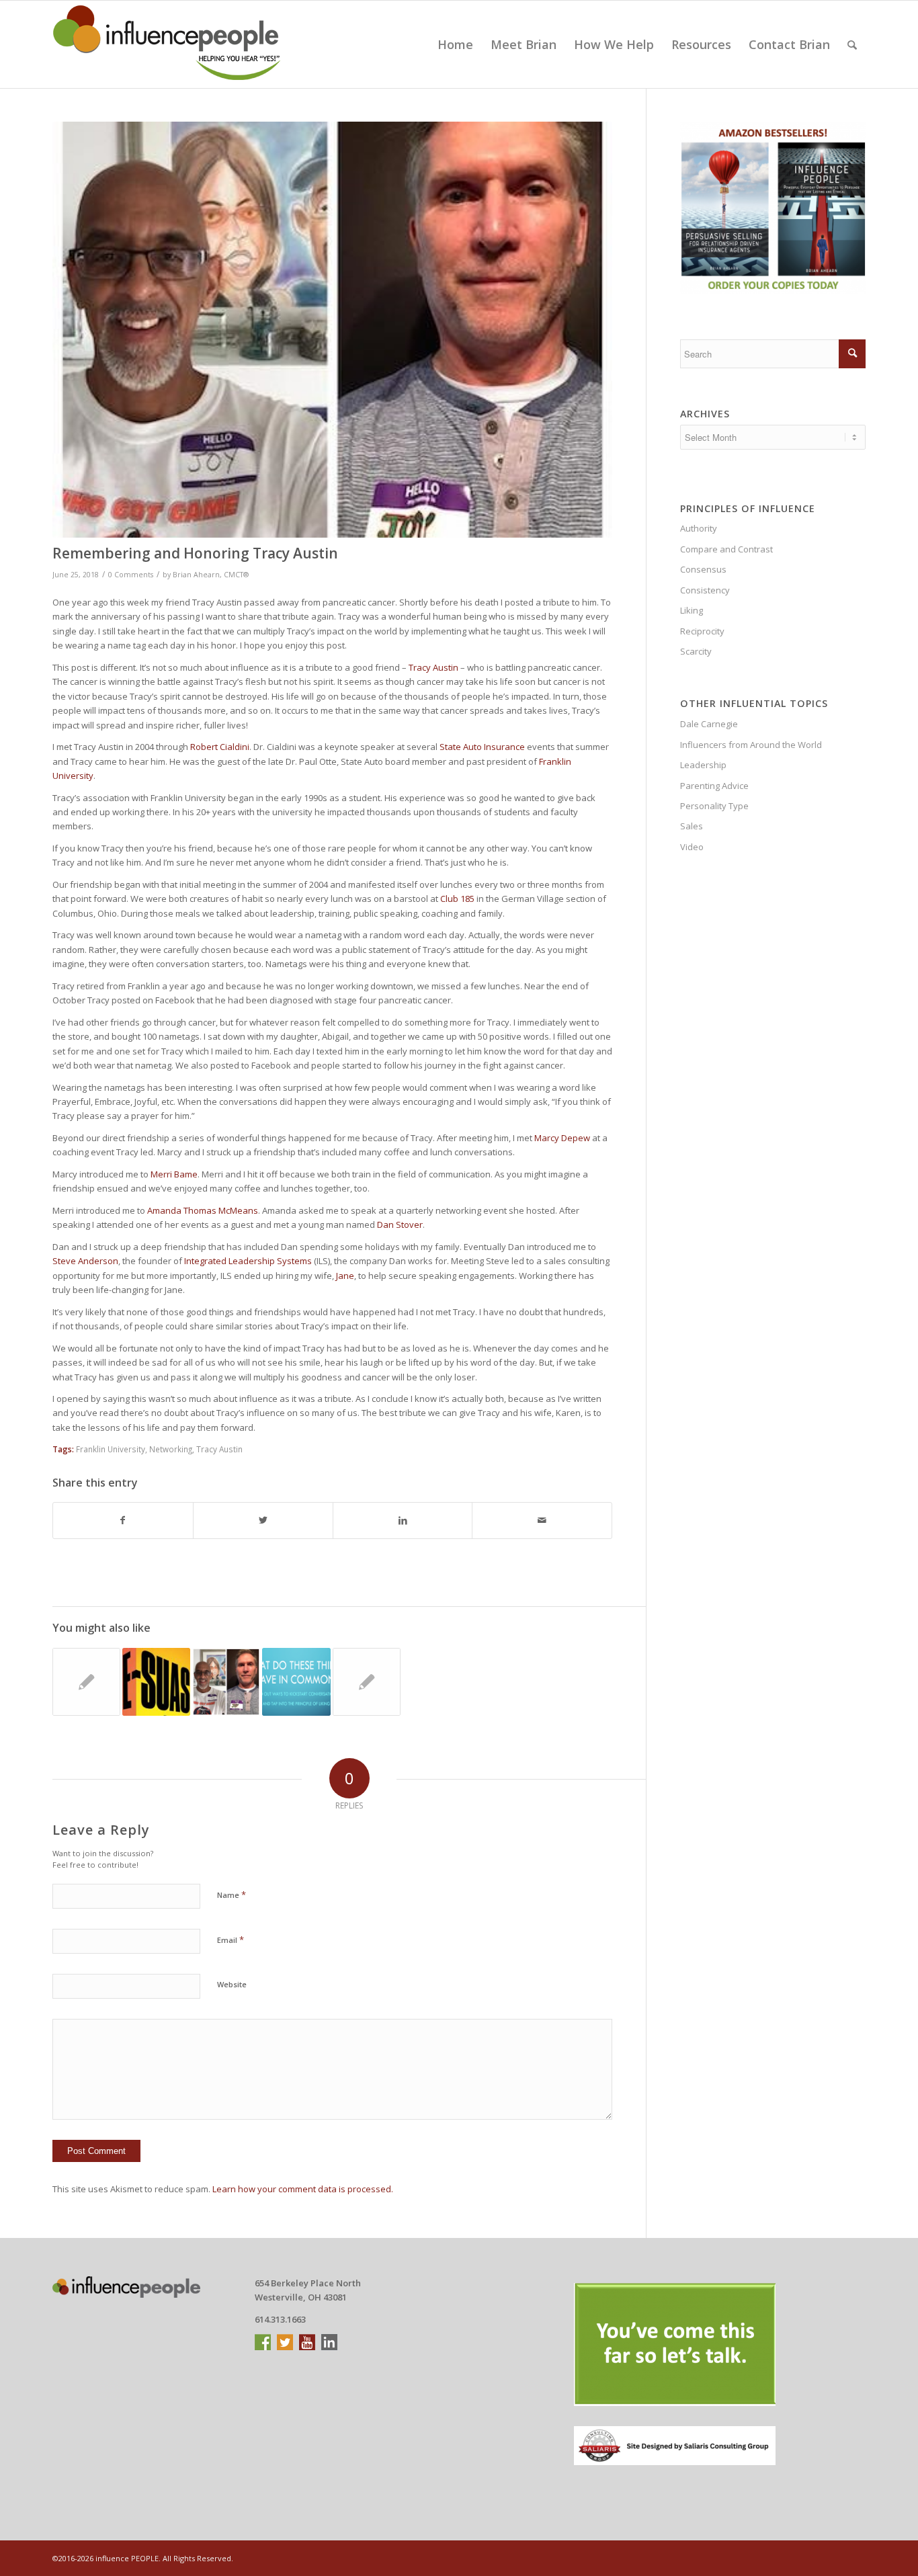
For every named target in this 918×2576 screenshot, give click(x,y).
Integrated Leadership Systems (248, 1261)
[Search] (852, 44)
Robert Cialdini (220, 747)
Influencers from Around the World (751, 745)
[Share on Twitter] (263, 1520)
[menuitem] (455, 44)
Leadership (703, 765)
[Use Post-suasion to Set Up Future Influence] (156, 1682)
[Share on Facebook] (123, 1520)
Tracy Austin (433, 667)
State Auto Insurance (482, 747)
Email (231, 1940)
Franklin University (111, 1449)
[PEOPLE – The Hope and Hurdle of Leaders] (86, 1682)
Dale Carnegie (709, 724)
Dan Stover (400, 1224)
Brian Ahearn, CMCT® (211, 575)
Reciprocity (702, 631)
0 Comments (131, 575)
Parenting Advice (714, 786)
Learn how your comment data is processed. (303, 2189)
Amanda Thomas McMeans (203, 1210)
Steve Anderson (85, 1261)
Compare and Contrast (726, 549)
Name (232, 1895)
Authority (699, 528)
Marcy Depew (562, 1138)
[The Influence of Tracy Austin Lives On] (367, 1682)
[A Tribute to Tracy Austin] (226, 1682)
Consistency (705, 590)
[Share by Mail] (542, 1520)
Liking (692, 610)
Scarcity (696, 651)
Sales (692, 826)
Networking (171, 1449)
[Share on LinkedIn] (403, 1520)
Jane (345, 1276)
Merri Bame (174, 1174)
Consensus (703, 569)
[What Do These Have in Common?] (296, 1682)
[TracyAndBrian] (332, 330)
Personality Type (714, 806)
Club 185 (457, 899)
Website (232, 1984)
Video (692, 847)
